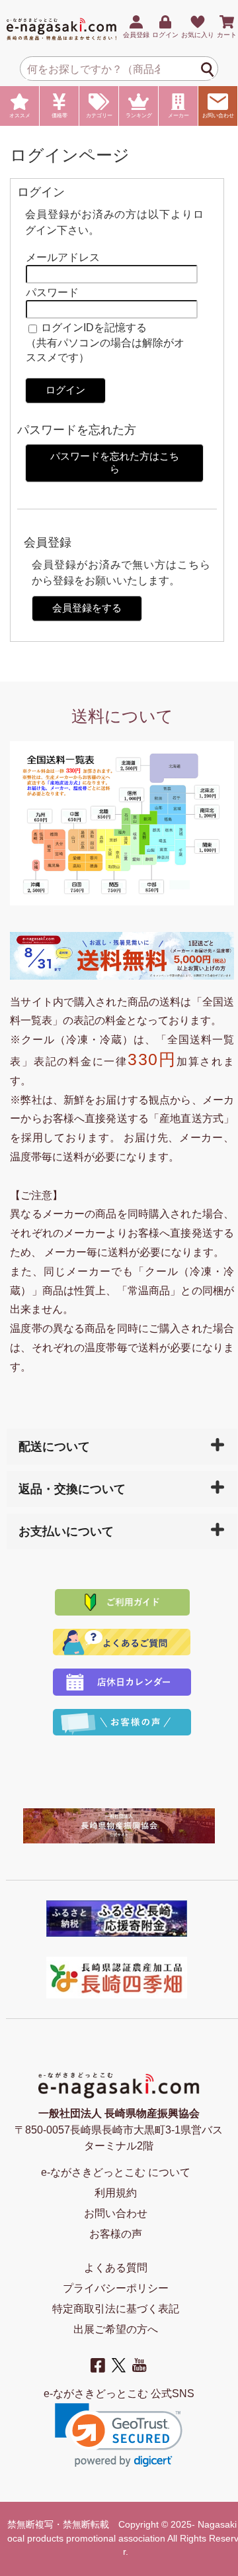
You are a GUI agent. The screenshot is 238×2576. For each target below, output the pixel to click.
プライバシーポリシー (116, 2288)
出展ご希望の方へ (116, 2329)
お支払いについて (66, 1531)
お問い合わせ (218, 116)
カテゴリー (99, 116)
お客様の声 (116, 2234)
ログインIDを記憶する (94, 328)
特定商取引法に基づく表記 (116, 2309)
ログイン (65, 390)
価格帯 (59, 116)
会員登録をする (87, 608)
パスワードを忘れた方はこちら (115, 462)
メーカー (178, 116)
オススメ (20, 116)
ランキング (139, 116)
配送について (54, 1447)
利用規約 (116, 2193)
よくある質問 (116, 2268)
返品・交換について (72, 1489)
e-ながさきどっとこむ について (116, 2172)
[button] (119, 2435)
